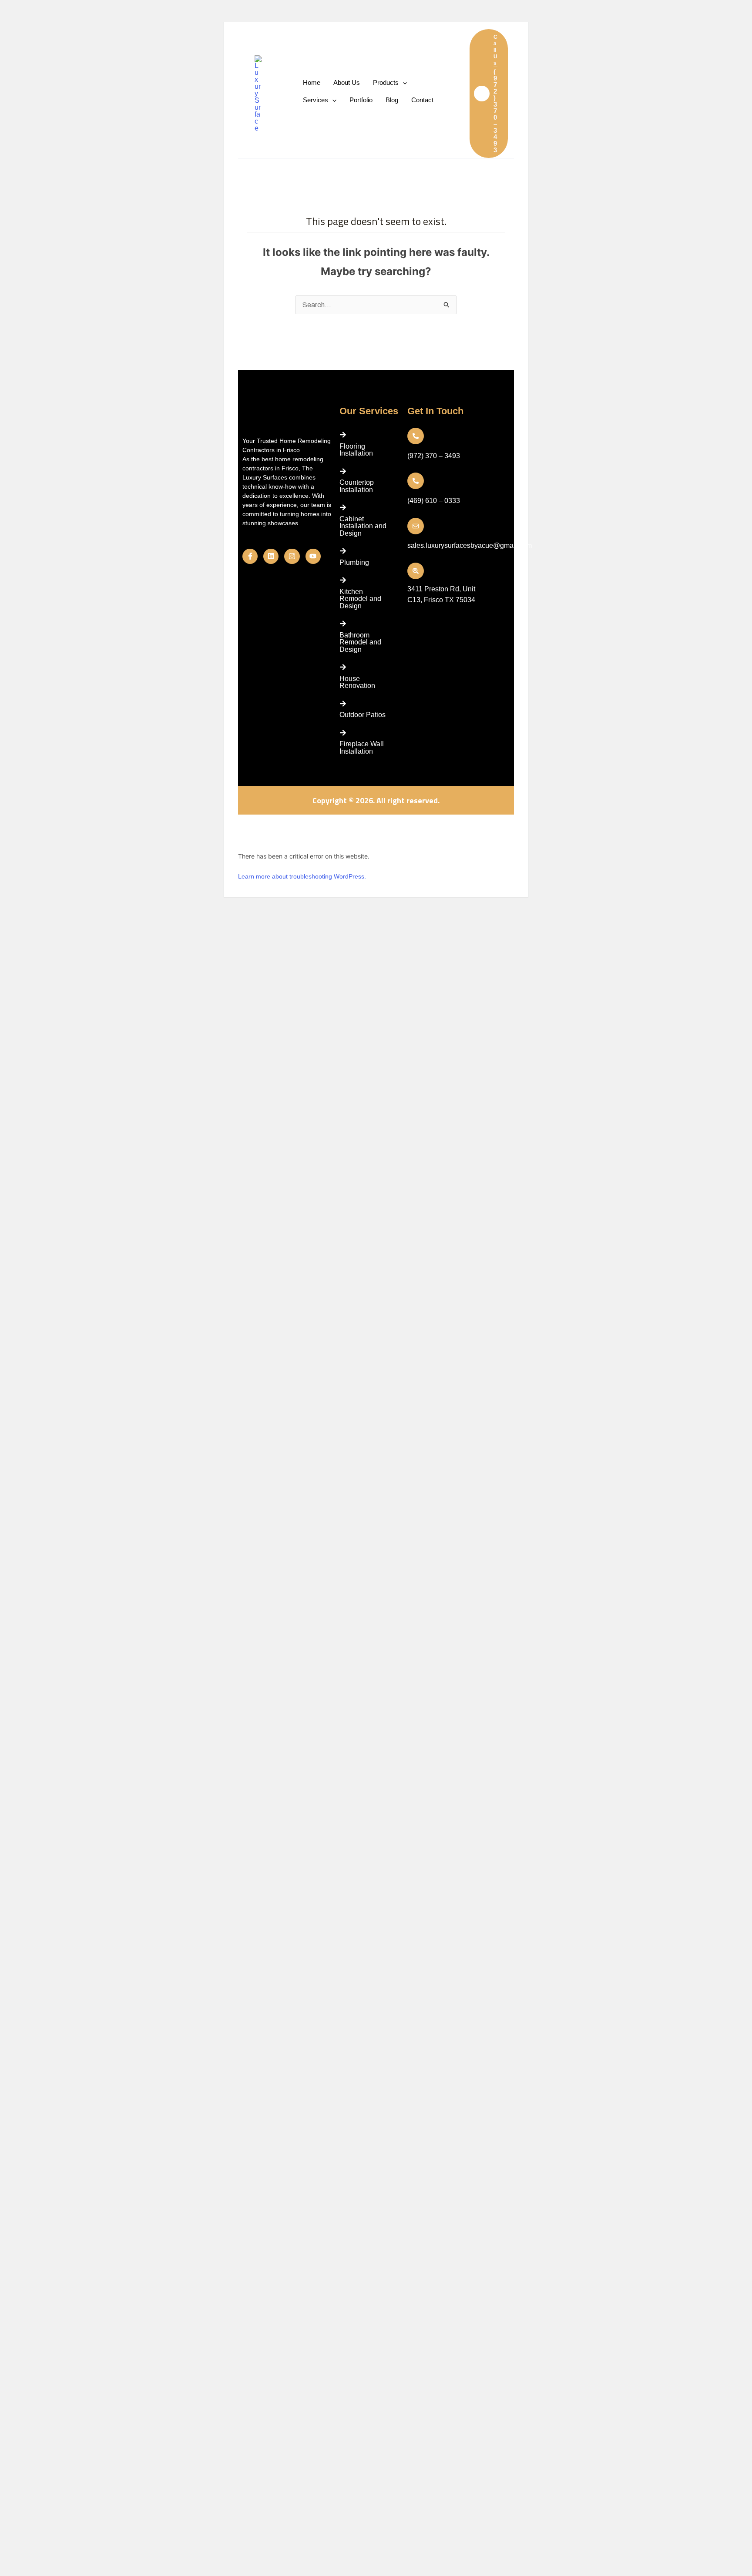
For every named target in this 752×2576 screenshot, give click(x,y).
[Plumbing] (343, 551)
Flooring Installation (356, 450)
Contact (422, 100)
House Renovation (357, 682)
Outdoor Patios (363, 715)
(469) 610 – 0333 (434, 501)
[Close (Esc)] (305, 823)
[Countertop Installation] (343, 471)
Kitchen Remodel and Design (360, 599)
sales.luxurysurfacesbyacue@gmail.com (470, 545)
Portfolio (361, 100)
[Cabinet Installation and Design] (343, 507)
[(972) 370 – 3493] (416, 436)
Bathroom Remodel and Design (360, 642)
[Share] (286, 823)
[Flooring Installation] (343, 435)
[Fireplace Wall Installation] (343, 733)
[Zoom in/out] (247, 823)
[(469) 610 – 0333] (416, 481)
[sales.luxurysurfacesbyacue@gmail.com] (416, 526)
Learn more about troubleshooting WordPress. (302, 876)
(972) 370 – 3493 (434, 456)
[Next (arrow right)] (266, 836)
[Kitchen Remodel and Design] (343, 580)
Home (312, 82)
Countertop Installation (357, 486)
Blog (392, 100)
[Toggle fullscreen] (266, 823)
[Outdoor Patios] (343, 704)
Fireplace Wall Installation (362, 747)
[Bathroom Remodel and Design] (343, 624)
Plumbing (354, 562)
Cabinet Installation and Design (363, 526)
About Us (347, 82)
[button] (489, 94)
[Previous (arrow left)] (247, 836)
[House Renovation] (343, 667)
